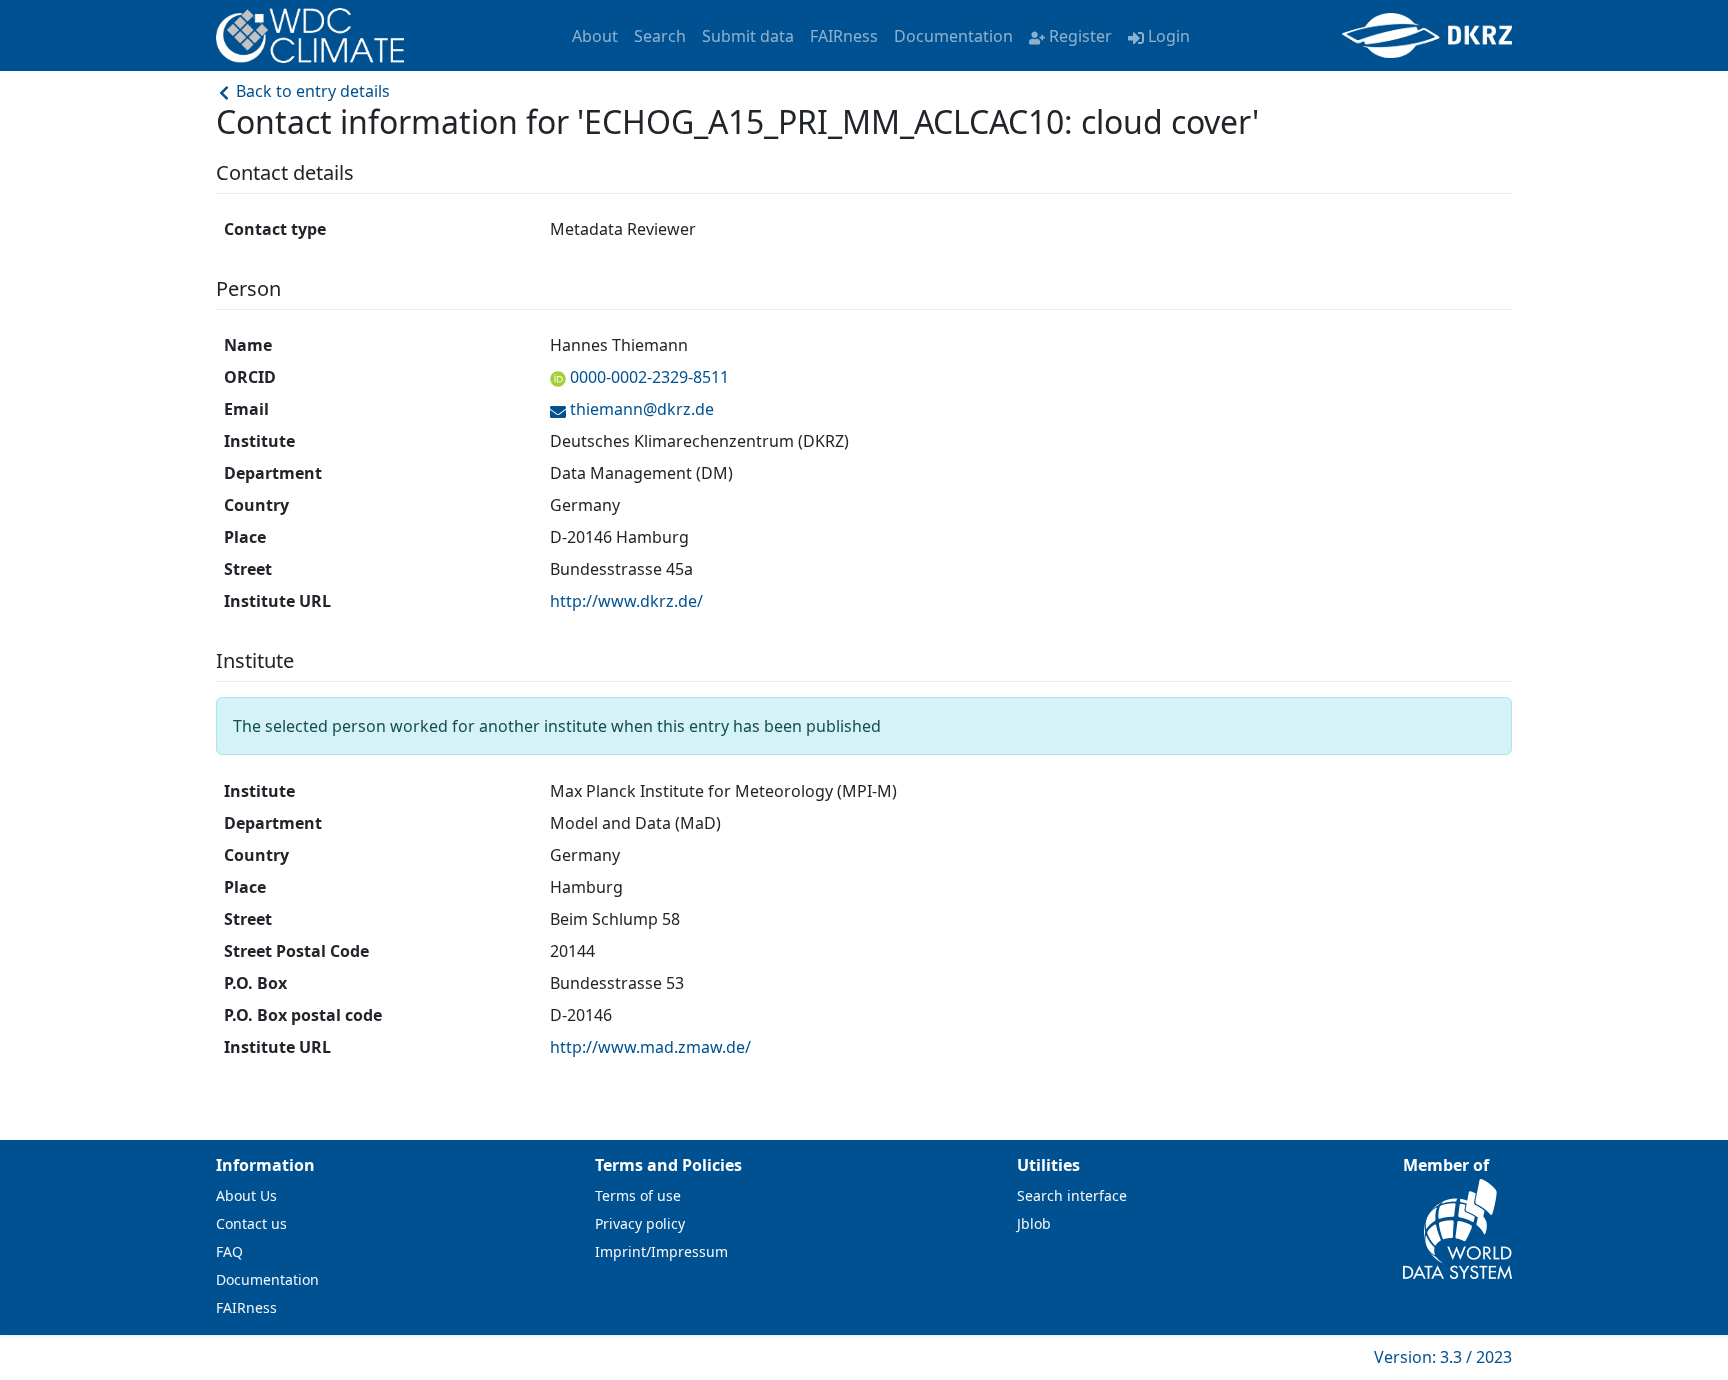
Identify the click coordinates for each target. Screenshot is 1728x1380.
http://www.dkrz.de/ (626, 601)
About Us (246, 1195)
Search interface (1072, 1195)
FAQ (229, 1251)
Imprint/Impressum (661, 1251)
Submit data (748, 36)
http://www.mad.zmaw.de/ (650, 1047)
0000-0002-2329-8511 (649, 377)
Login (1169, 36)
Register (1080, 36)
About (595, 36)
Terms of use (638, 1195)
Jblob (1034, 1223)
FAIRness (844, 36)
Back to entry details (311, 91)
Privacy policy (640, 1223)
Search (660, 36)
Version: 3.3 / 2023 (1443, 1357)
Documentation (953, 36)
